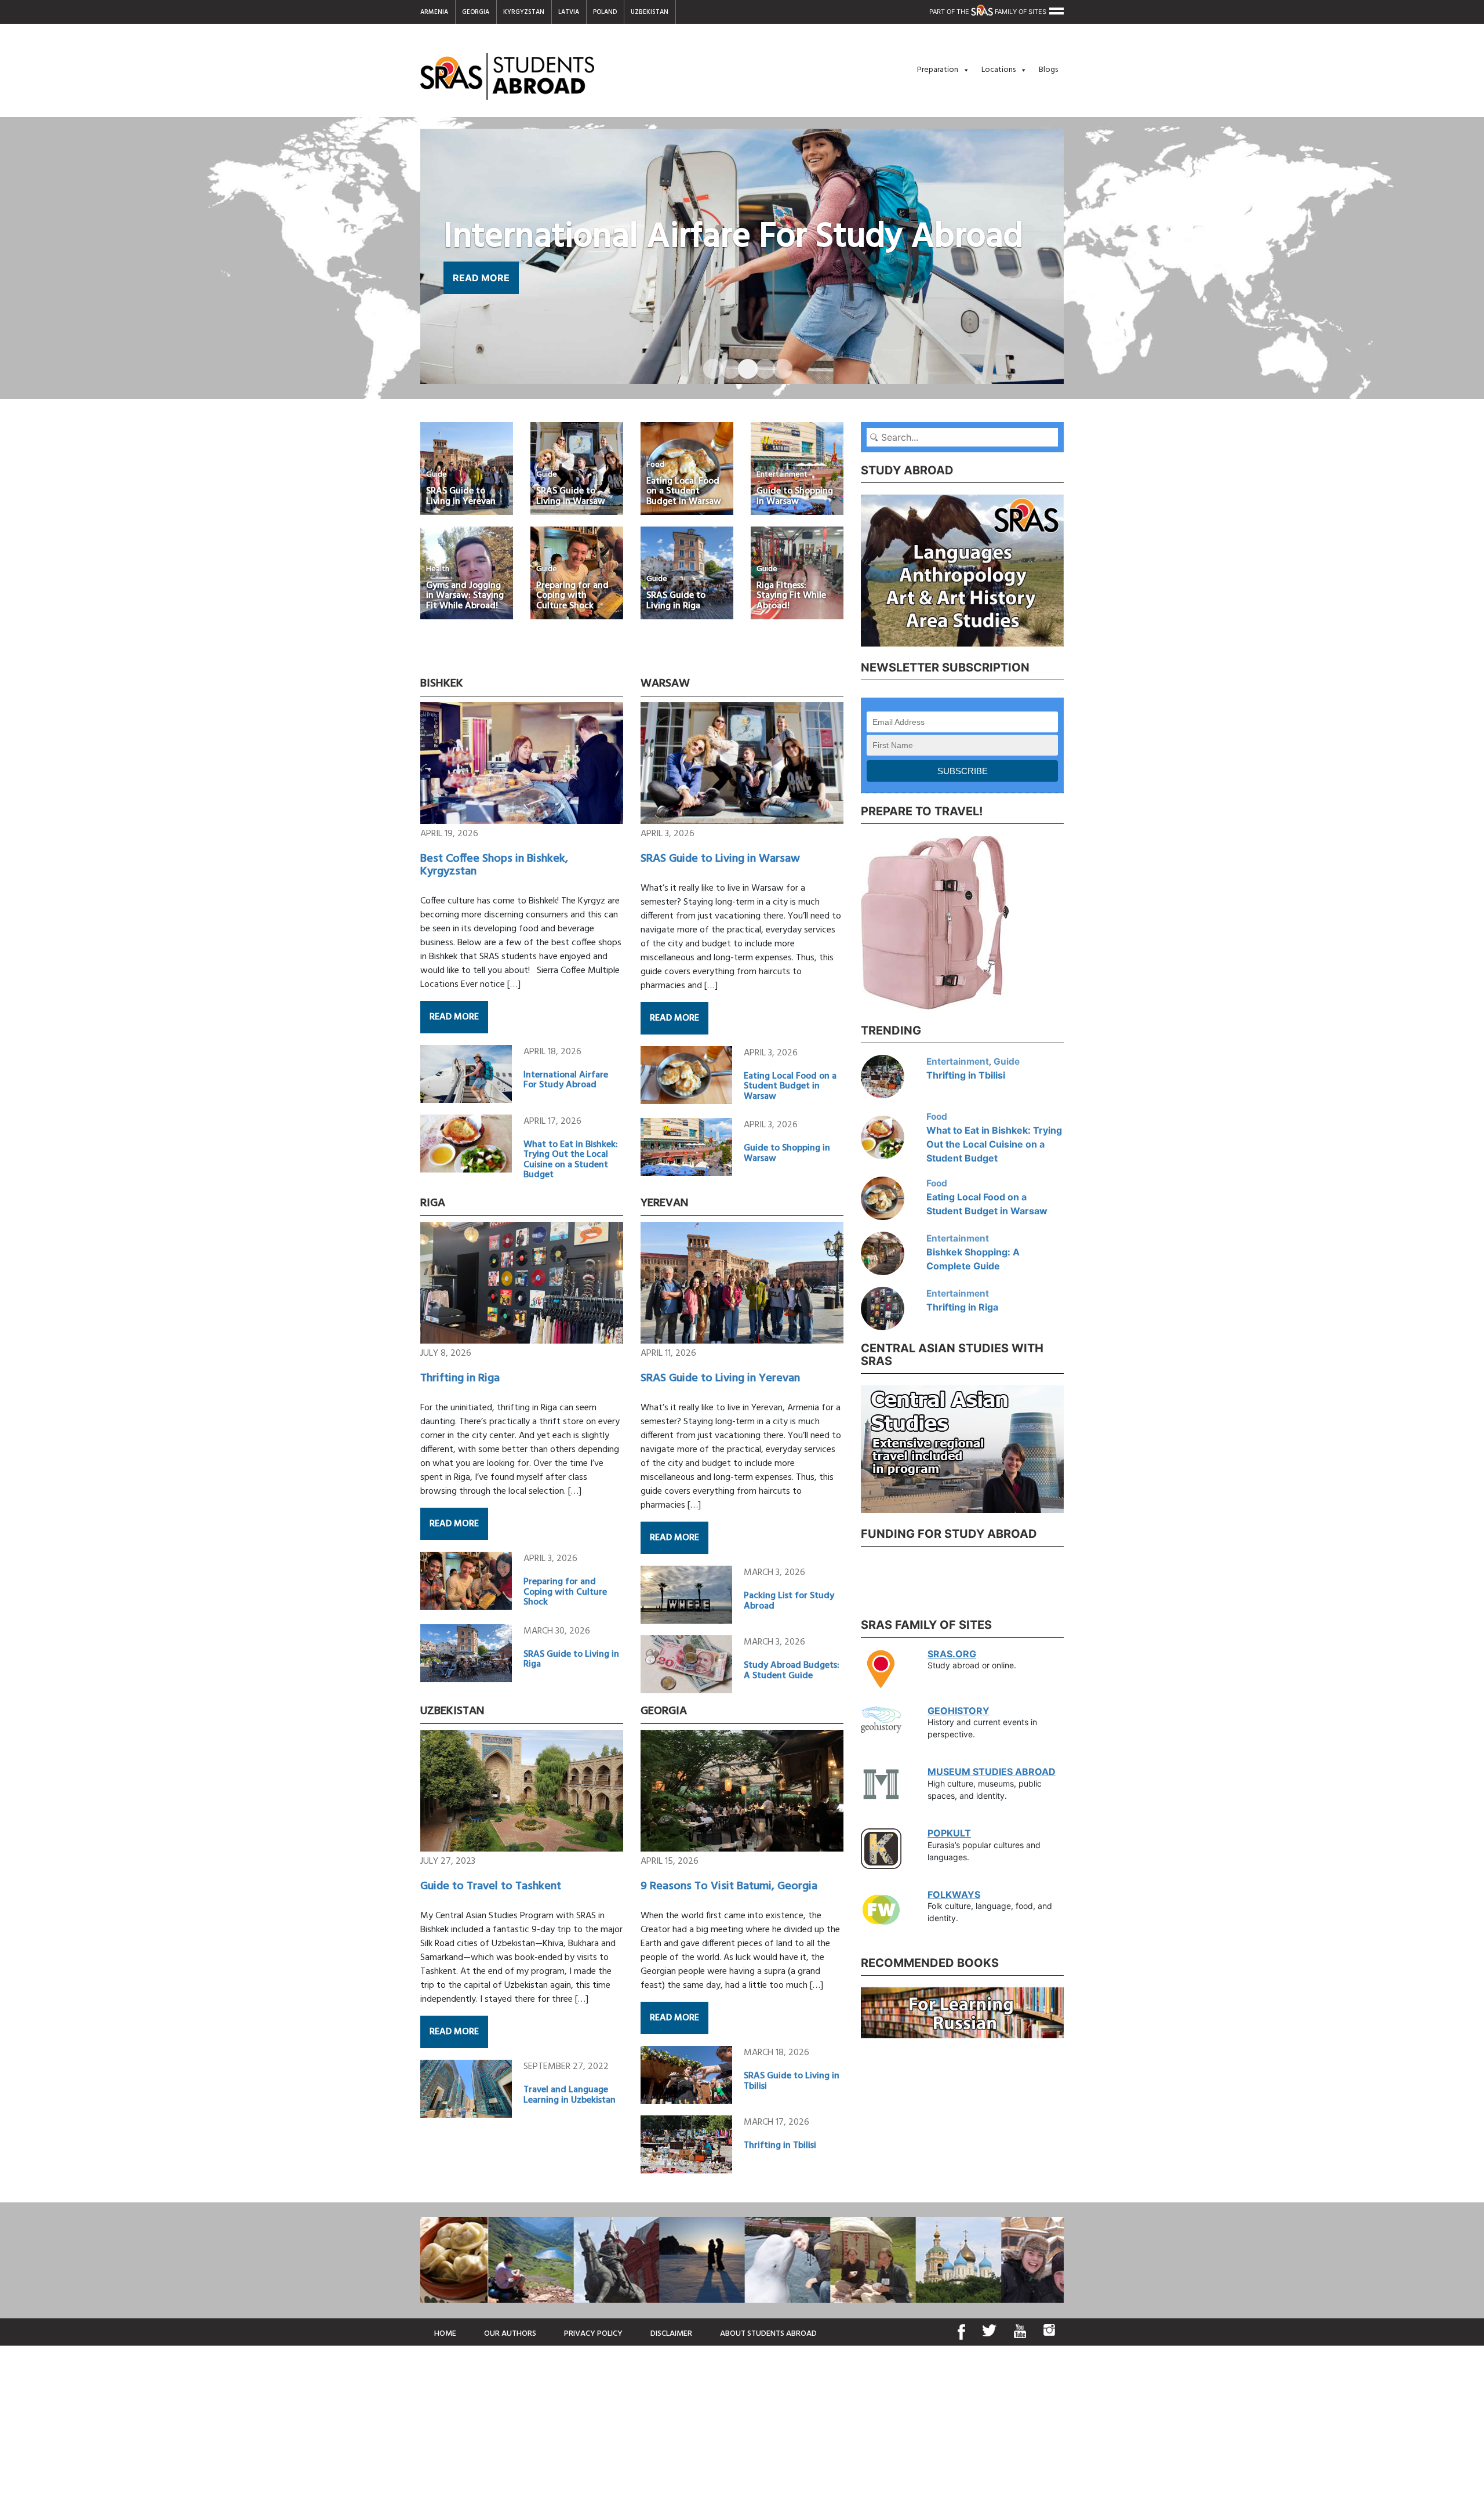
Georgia (476, 12)
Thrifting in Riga (460, 1378)
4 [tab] (759, 364)
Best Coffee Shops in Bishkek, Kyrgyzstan (494, 865)
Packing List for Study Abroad (789, 1601)
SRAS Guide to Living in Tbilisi (792, 2081)
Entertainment (958, 1061)
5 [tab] (777, 364)
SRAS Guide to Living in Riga (571, 1660)
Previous (852, 569)
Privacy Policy (593, 2334)
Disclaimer (671, 2334)
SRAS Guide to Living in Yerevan (720, 1378)
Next (1072, 569)
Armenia (434, 12)
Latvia (569, 12)
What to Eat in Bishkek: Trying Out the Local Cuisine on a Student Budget (571, 1160)
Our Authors (510, 2334)
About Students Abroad (768, 2334)
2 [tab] (725, 364)
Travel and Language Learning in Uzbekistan (570, 2095)
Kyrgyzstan (524, 12)
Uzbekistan (650, 12)
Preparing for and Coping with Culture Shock (565, 1592)
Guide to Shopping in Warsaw (787, 1153)
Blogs (1048, 70)
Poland (605, 12)
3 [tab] (742, 364)
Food (937, 1117)
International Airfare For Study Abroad (566, 1080)
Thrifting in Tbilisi (780, 2146)
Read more (454, 1017)
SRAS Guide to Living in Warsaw (720, 859)
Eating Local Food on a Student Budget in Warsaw (790, 1086)
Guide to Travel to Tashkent (491, 1886)
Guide (1007, 1061)
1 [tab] (707, 364)
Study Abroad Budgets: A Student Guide (792, 1671)
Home (445, 2334)
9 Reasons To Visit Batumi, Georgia (729, 1886)
